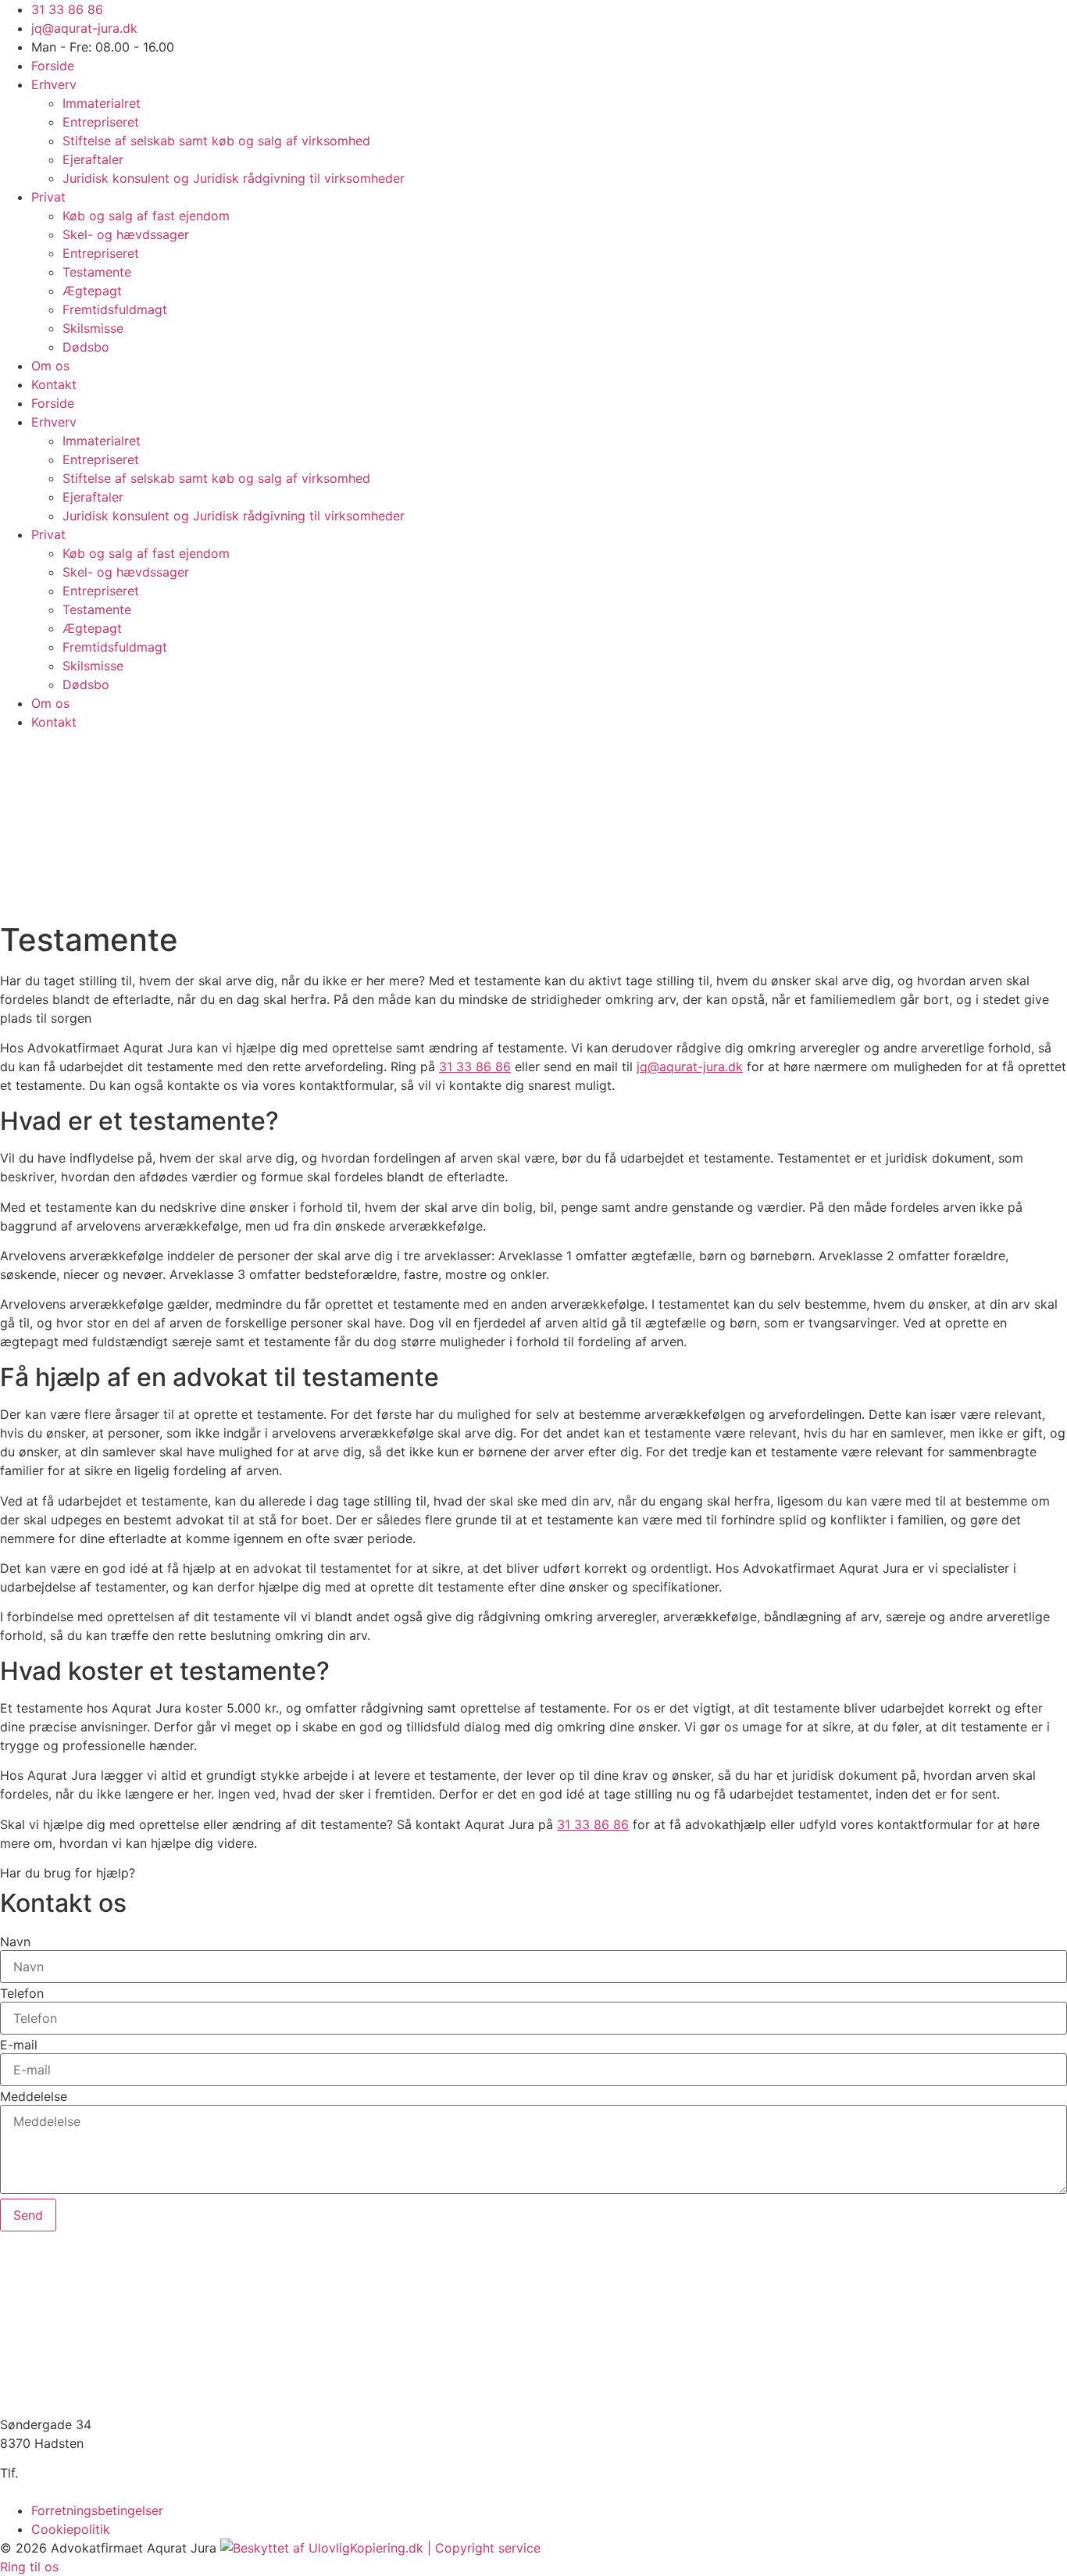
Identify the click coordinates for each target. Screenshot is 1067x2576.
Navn (15, 1942)
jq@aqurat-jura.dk (690, 1066)
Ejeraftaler (93, 159)
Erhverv (54, 84)
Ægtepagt (92, 291)
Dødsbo (86, 347)
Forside (53, 66)
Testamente (97, 272)
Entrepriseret (101, 122)
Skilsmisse (93, 328)
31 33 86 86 (475, 1066)
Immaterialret (102, 103)
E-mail (19, 2045)
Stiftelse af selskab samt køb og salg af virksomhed (216, 141)
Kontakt (54, 384)
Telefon (22, 1993)
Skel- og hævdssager (126, 234)
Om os (50, 366)
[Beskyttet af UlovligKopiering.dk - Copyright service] (380, 2548)
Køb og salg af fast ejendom (146, 216)
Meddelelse (34, 2096)
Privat (48, 197)
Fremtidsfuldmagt (115, 309)
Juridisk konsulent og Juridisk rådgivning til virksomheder (234, 178)
